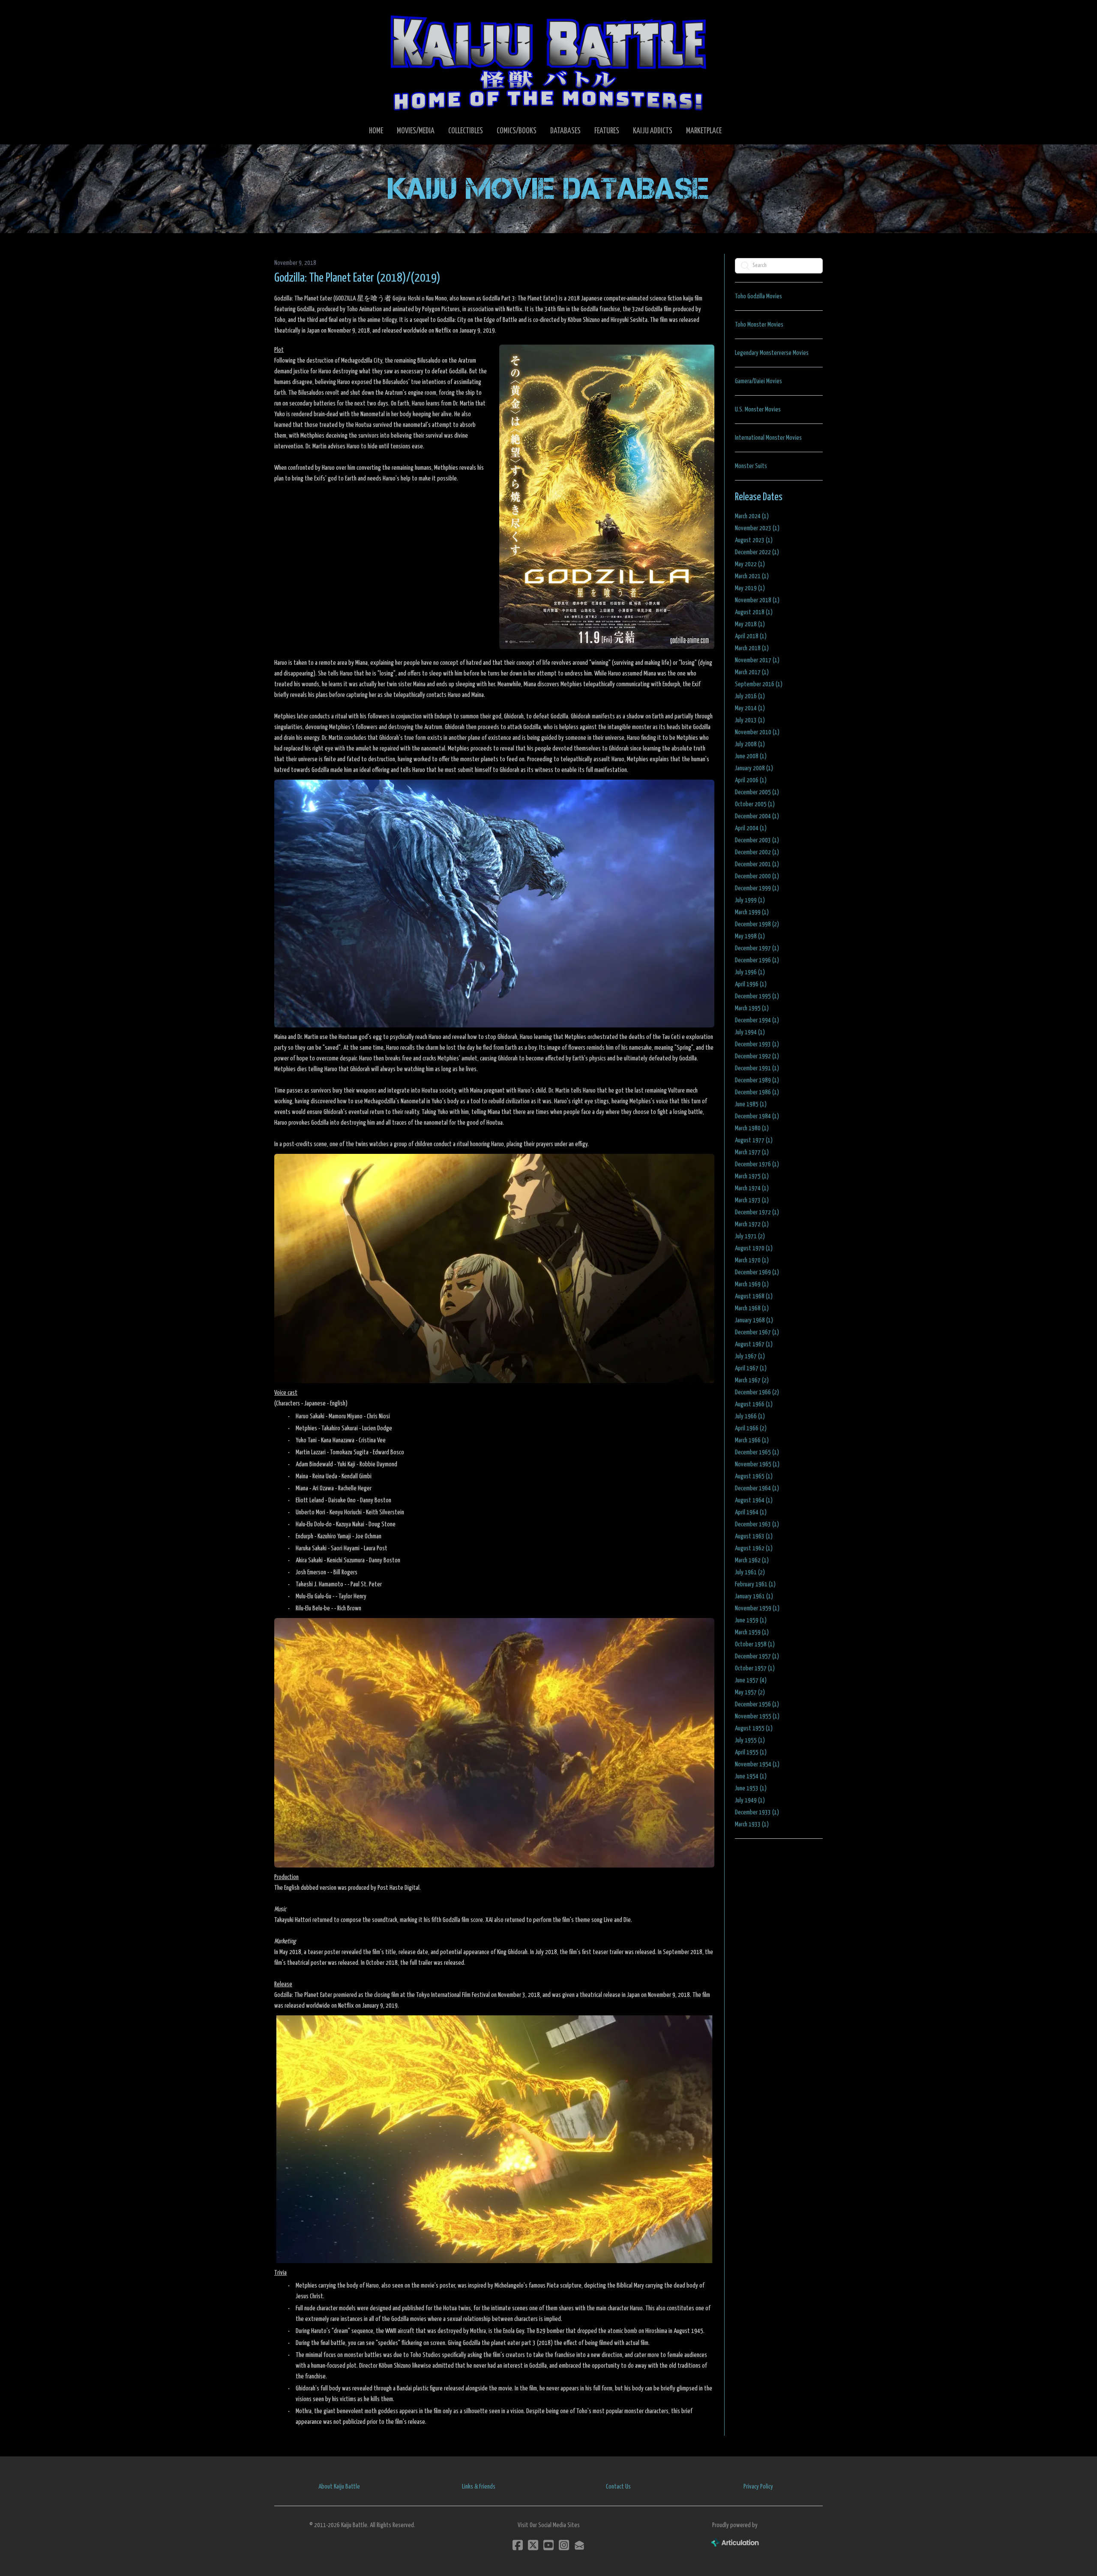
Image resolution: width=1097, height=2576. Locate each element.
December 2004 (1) (757, 816)
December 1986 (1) (757, 1092)
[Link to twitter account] (533, 2545)
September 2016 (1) (759, 684)
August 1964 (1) (754, 1500)
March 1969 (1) (752, 1284)
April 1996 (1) (751, 984)
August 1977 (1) (754, 1140)
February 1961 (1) (755, 1584)
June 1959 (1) (751, 1620)
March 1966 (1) (752, 1440)
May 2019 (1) (750, 588)
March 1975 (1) (752, 1176)
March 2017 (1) (752, 672)
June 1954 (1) (751, 1776)
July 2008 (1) (750, 744)
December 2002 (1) (757, 852)
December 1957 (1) (757, 1656)
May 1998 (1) (750, 936)
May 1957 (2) (750, 1692)
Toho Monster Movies (759, 325)
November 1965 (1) (757, 1464)
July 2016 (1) (750, 696)
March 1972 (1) (752, 1224)
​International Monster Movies (768, 438)
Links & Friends (479, 2487)
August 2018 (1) (754, 612)
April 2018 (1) (751, 636)
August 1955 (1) (754, 1728)
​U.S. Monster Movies (758, 410)
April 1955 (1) (751, 1752)
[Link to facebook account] (518, 2545)
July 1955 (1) (750, 1740)
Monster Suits (751, 466)
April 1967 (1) (751, 1368)
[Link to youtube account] (548, 2545)
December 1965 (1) (757, 1452)
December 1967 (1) (757, 1332)
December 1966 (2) (757, 1392)
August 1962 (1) (754, 1548)
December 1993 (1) (757, 1044)
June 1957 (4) (751, 1680)
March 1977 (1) (752, 1152)
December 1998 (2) (757, 924)
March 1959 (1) (752, 1632)
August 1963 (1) (754, 1536)
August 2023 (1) (754, 540)
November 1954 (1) (757, 1764)
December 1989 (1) (757, 1080)
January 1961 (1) (754, 1596)
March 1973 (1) (752, 1200)
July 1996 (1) (750, 972)
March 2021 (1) (752, 576)
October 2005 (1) (755, 804)
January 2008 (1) (754, 768)
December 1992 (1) (757, 1056)
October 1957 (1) (755, 1668)
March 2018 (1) (752, 648)
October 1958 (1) (755, 1644)
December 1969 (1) (757, 1272)
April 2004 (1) (751, 828)
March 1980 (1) (752, 1128)
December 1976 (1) (757, 1164)
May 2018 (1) (750, 624)
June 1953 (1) (751, 1788)
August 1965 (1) (754, 1476)
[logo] (548, 63)
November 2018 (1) (757, 600)
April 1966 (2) (751, 1428)
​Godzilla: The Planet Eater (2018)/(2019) (357, 278)
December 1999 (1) (757, 888)
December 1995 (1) (757, 996)
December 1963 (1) (757, 1524)
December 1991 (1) (757, 1068)
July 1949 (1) (750, 1800)
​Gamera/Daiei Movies (758, 381)
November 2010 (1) (757, 732)
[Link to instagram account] (564, 2545)
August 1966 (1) (754, 1404)
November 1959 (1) (757, 1608)
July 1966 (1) (750, 1416)
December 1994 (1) (757, 1020)
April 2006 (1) (751, 780)
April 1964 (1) (751, 1512)
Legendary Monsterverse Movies (772, 353)
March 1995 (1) (752, 1008)
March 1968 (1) (752, 1308)
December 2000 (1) (757, 876)
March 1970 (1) (752, 1260)
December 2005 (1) (757, 792)
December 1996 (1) (757, 960)
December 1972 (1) (757, 1212)
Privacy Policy (758, 2487)
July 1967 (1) (750, 1356)
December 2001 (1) (757, 864)
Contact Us (618, 2487)
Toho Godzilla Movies (758, 296)
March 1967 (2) (752, 1380)
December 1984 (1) (757, 1116)
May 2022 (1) (750, 564)
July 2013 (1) (750, 720)
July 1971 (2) (750, 1236)
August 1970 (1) (754, 1248)
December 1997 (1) (757, 948)
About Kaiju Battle (339, 2487)
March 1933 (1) (752, 1824)
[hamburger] (291, 14)
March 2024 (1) (752, 516)
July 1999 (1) (750, 900)
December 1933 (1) (757, 1812)
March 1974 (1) (752, 1188)
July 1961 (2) (750, 1572)
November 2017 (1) (757, 660)
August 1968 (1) (754, 1296)
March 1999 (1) (752, 912)
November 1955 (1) (757, 1716)
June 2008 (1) (751, 756)
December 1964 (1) (757, 1488)
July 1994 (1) (750, 1032)
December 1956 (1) (757, 1704)
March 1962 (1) (752, 1560)
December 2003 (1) (757, 840)
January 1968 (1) (754, 1320)
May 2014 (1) (750, 708)
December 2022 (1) (757, 552)
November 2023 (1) (757, 528)
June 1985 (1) (751, 1104)
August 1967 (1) (754, 1344)
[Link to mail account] (579, 2545)
